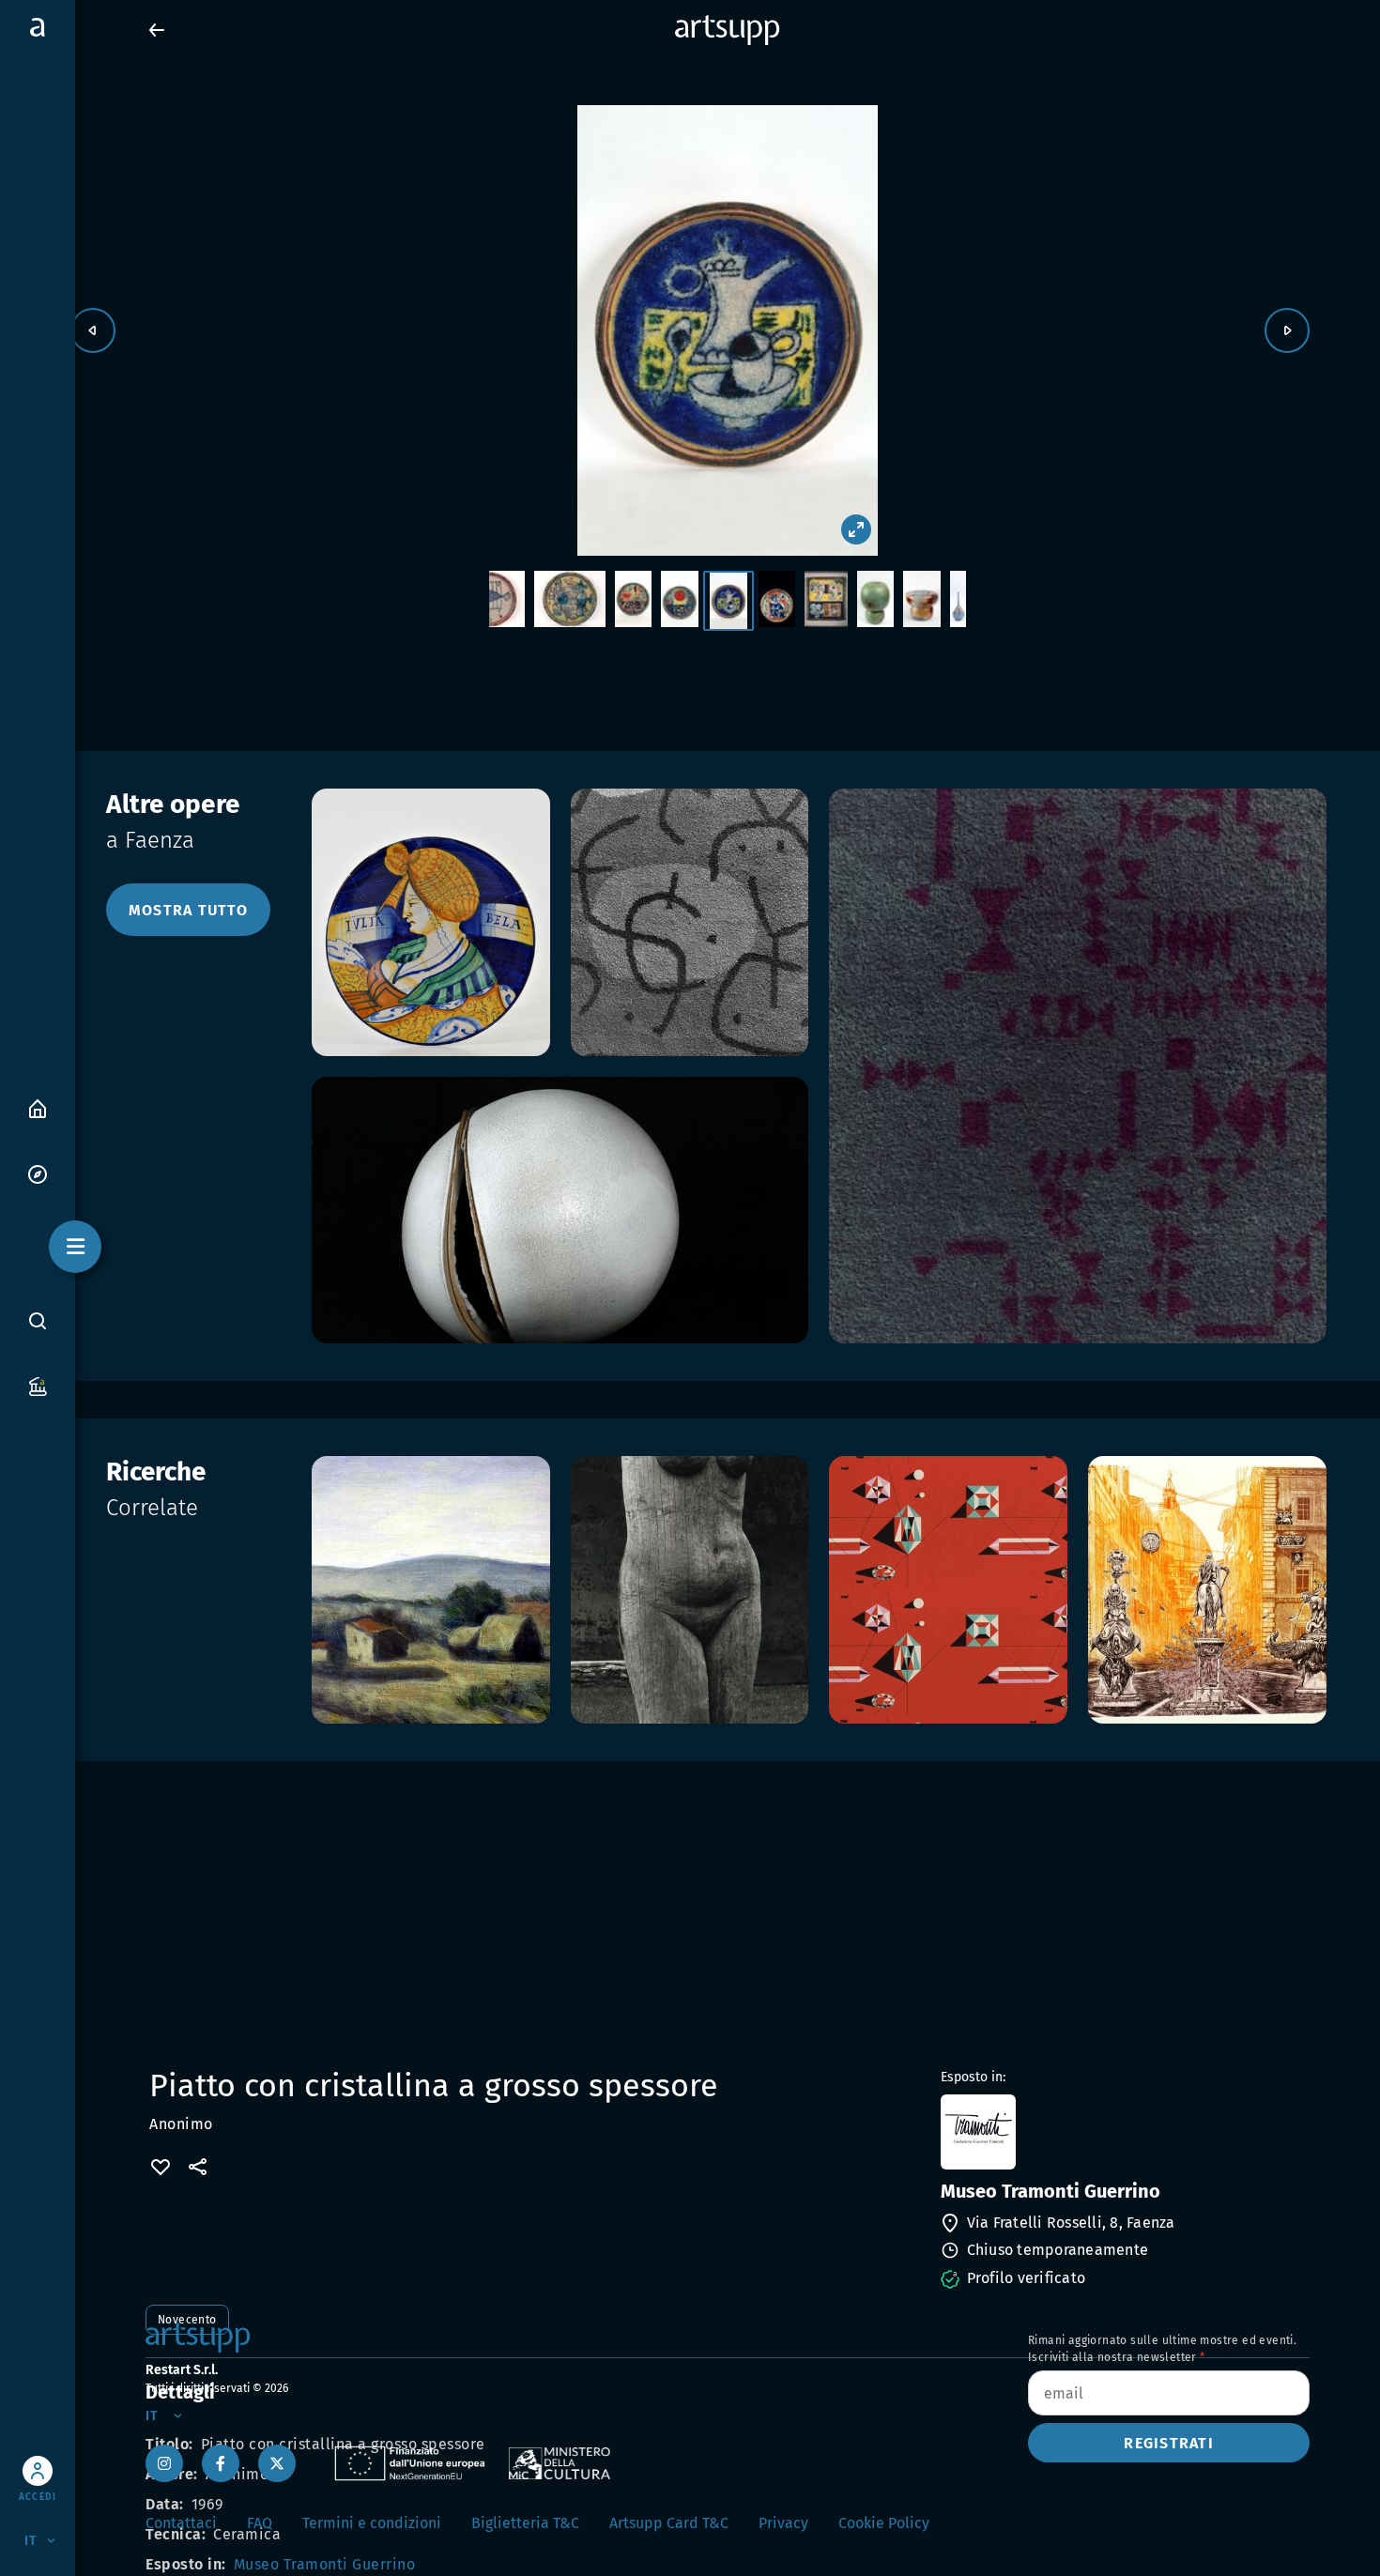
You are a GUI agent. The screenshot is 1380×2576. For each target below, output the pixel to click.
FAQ (260, 2523)
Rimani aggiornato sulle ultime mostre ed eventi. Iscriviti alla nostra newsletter (1162, 2349)
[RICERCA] (38, 1320)
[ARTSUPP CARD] (38, 1385)
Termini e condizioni (372, 2523)
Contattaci (181, 2523)
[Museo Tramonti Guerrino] (1123, 2132)
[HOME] (38, 1107)
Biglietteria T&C (525, 2523)
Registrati (1169, 2443)
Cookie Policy (884, 2523)
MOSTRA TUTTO (188, 910)
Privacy (783, 2523)
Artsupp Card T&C (669, 2523)
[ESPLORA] (38, 1173)
